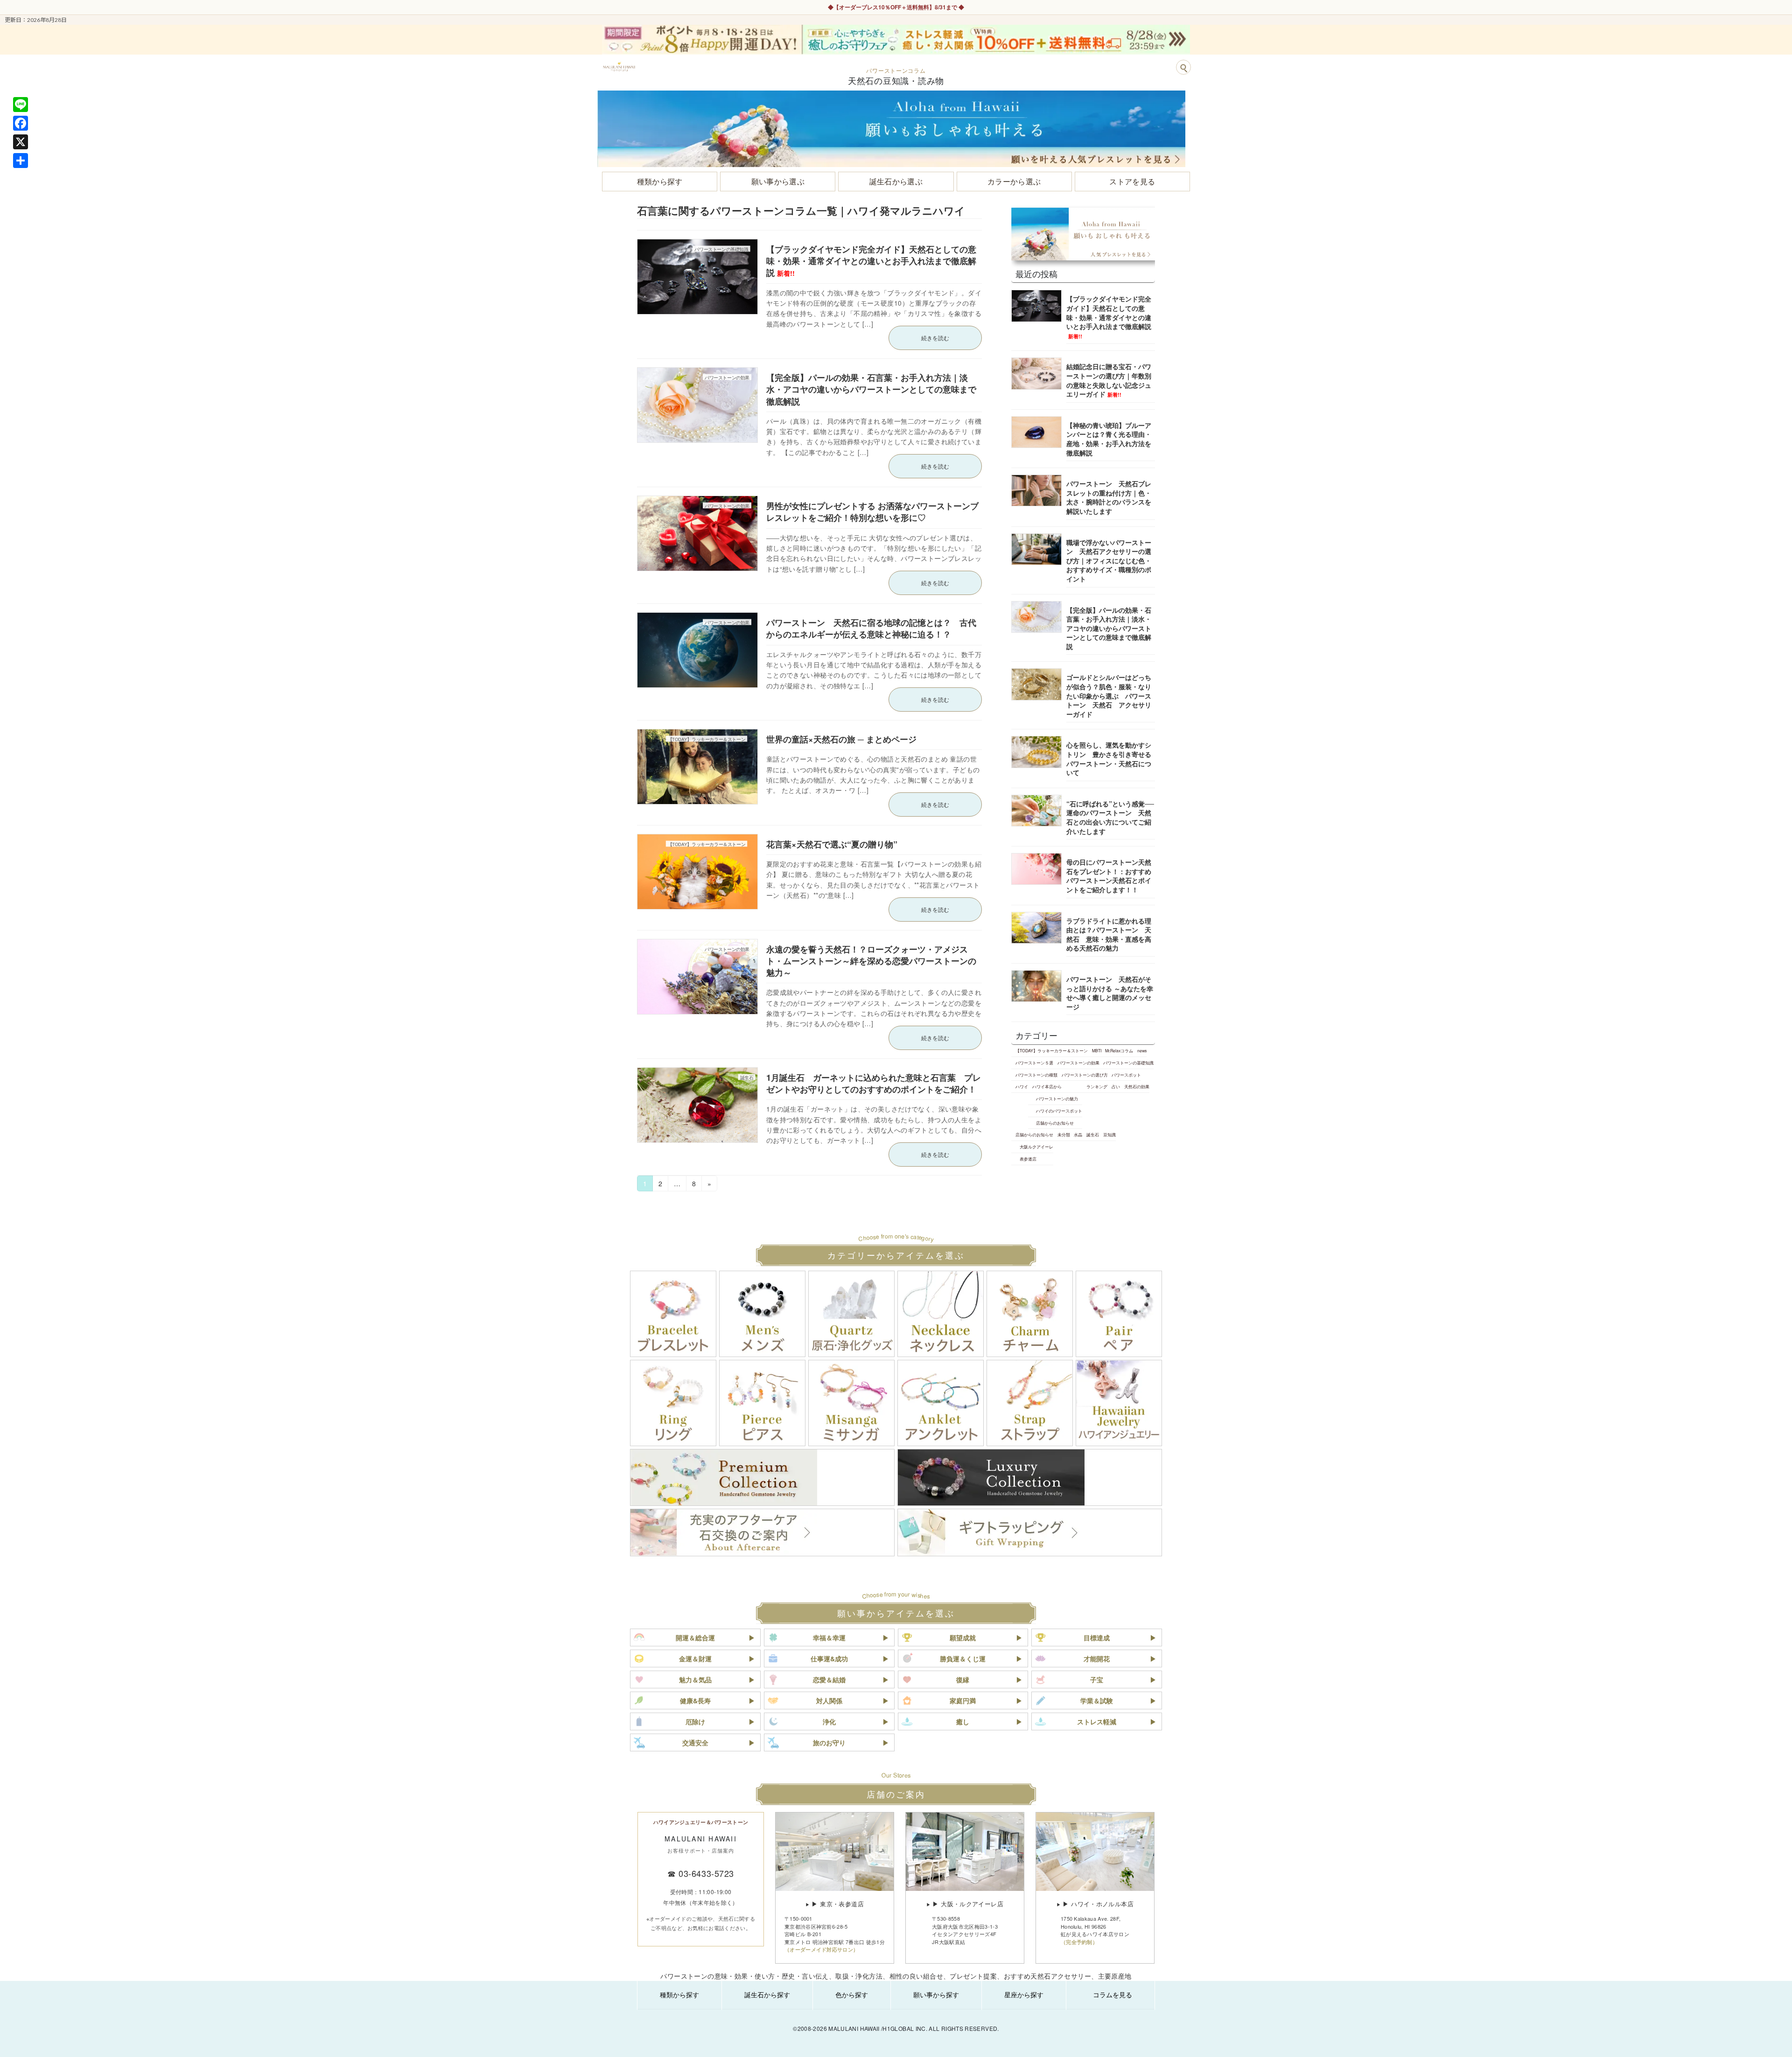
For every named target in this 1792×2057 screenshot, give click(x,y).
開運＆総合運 (695, 1637)
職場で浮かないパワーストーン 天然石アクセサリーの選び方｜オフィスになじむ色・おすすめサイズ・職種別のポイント (1109, 560)
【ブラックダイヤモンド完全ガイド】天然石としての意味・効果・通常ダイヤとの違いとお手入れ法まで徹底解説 (871, 261)
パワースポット (1126, 1075)
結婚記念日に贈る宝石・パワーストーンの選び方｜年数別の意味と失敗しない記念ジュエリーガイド (1109, 380)
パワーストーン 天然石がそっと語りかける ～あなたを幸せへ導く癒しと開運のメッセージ (1110, 993)
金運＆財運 (695, 1658)
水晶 (1078, 1134)
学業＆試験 (1097, 1700)
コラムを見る (1113, 1994)
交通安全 (695, 1742)
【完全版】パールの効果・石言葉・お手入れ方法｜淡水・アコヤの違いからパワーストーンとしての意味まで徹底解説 (871, 389)
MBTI (1097, 1050)
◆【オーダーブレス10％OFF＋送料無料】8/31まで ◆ (896, 7)
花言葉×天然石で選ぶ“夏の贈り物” (832, 844)
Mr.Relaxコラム (1119, 1050)
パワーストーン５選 (1034, 1063)
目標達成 (1097, 1637)
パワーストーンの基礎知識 (1128, 1063)
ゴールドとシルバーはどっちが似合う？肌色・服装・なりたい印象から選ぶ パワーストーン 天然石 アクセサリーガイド (1109, 695)
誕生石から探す (767, 1994)
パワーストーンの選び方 (1085, 1075)
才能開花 (1097, 1658)
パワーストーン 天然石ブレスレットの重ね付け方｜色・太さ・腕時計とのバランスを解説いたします (1109, 497)
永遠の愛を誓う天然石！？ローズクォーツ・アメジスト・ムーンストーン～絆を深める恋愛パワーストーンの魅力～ (871, 961)
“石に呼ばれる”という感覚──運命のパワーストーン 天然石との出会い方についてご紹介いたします (1110, 817)
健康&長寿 (695, 1700)
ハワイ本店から (1047, 1086)
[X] (21, 142)
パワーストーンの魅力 (1057, 1098)
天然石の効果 (1137, 1086)
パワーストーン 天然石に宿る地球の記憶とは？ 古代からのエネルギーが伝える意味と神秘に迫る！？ (871, 628)
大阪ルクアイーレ (1036, 1147)
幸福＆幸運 (829, 1637)
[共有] (21, 161)
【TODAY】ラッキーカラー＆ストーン (1052, 1050)
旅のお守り (829, 1742)
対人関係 (829, 1700)
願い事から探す (936, 1994)
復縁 (963, 1679)
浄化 (829, 1721)
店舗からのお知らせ (1055, 1123)
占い (1116, 1086)
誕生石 (1093, 1134)
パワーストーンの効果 (1078, 1063)
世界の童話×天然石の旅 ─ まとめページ (841, 739)
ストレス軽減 (1097, 1721)
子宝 (1097, 1679)
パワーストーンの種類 (1036, 1075)
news (1142, 1050)
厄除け (695, 1721)
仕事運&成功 (829, 1658)
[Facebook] (21, 123)
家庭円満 (963, 1700)
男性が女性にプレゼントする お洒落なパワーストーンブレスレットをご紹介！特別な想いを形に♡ (872, 512)
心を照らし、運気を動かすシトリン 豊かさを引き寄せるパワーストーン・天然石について (1109, 759)
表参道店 (1028, 1159)
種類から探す (679, 1994)
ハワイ (1022, 1086)
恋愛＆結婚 (829, 1679)
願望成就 (963, 1637)
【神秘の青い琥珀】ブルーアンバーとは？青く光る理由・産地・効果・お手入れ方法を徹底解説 (1109, 439)
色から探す (852, 1994)
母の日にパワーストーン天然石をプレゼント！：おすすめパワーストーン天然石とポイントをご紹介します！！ (1109, 876)
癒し (963, 1721)
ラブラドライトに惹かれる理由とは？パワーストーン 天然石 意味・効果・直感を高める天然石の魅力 (1109, 934)
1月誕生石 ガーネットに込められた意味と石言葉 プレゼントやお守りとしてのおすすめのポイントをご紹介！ (875, 1083)
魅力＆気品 (695, 1679)
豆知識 (1109, 1134)
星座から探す (1024, 1994)
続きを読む (935, 338)
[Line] (21, 105)
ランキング (1097, 1086)
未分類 (1064, 1134)
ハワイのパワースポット (1059, 1111)
